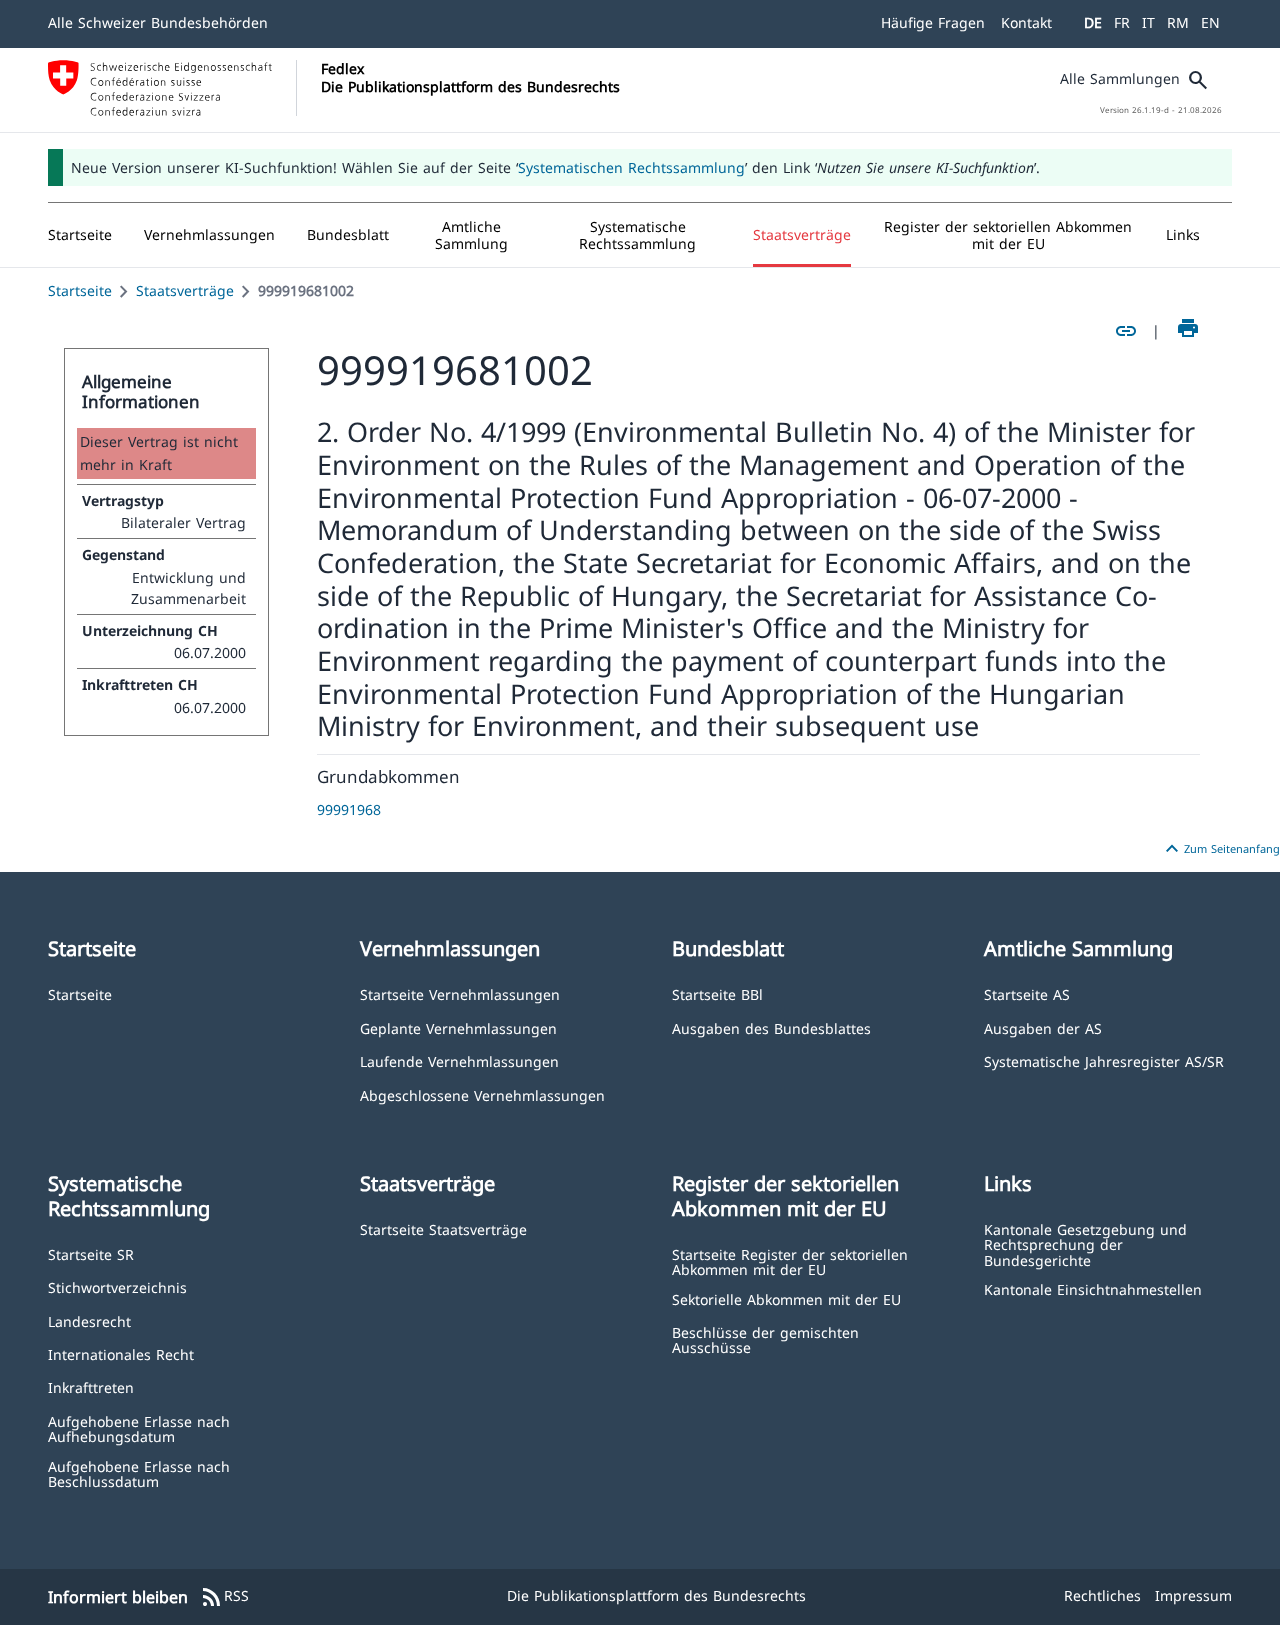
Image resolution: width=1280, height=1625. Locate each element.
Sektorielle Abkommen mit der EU (786, 1298)
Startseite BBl (717, 993)
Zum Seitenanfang (1220, 849)
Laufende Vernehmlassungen (459, 1060)
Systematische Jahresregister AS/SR (1104, 1060)
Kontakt (1026, 22)
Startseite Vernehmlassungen (460, 993)
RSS (224, 1597)
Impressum (1193, 1595)
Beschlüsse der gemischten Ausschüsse (765, 1339)
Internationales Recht (121, 1353)
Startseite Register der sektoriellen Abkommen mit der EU (790, 1261)
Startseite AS (1027, 993)
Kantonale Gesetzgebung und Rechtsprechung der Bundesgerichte (1085, 1244)
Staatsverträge (185, 290)
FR (1122, 22)
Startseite (80, 290)
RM (1178, 22)
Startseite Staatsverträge (443, 1228)
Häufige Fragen (933, 22)
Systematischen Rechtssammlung (631, 167)
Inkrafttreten (91, 1386)
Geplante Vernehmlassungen (458, 1027)
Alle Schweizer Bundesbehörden (158, 22)
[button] (209, 235)
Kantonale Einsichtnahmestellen (1093, 1288)
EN (1210, 22)
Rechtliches (1102, 1595)
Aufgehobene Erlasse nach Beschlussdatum (139, 1473)
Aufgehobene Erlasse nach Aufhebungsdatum (139, 1428)
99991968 (349, 809)
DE (1093, 22)
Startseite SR (91, 1253)
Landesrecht (89, 1320)
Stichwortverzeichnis (117, 1286)
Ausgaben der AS (1043, 1027)
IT (1148, 22)
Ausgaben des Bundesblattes (771, 1027)
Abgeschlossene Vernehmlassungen (482, 1094)
